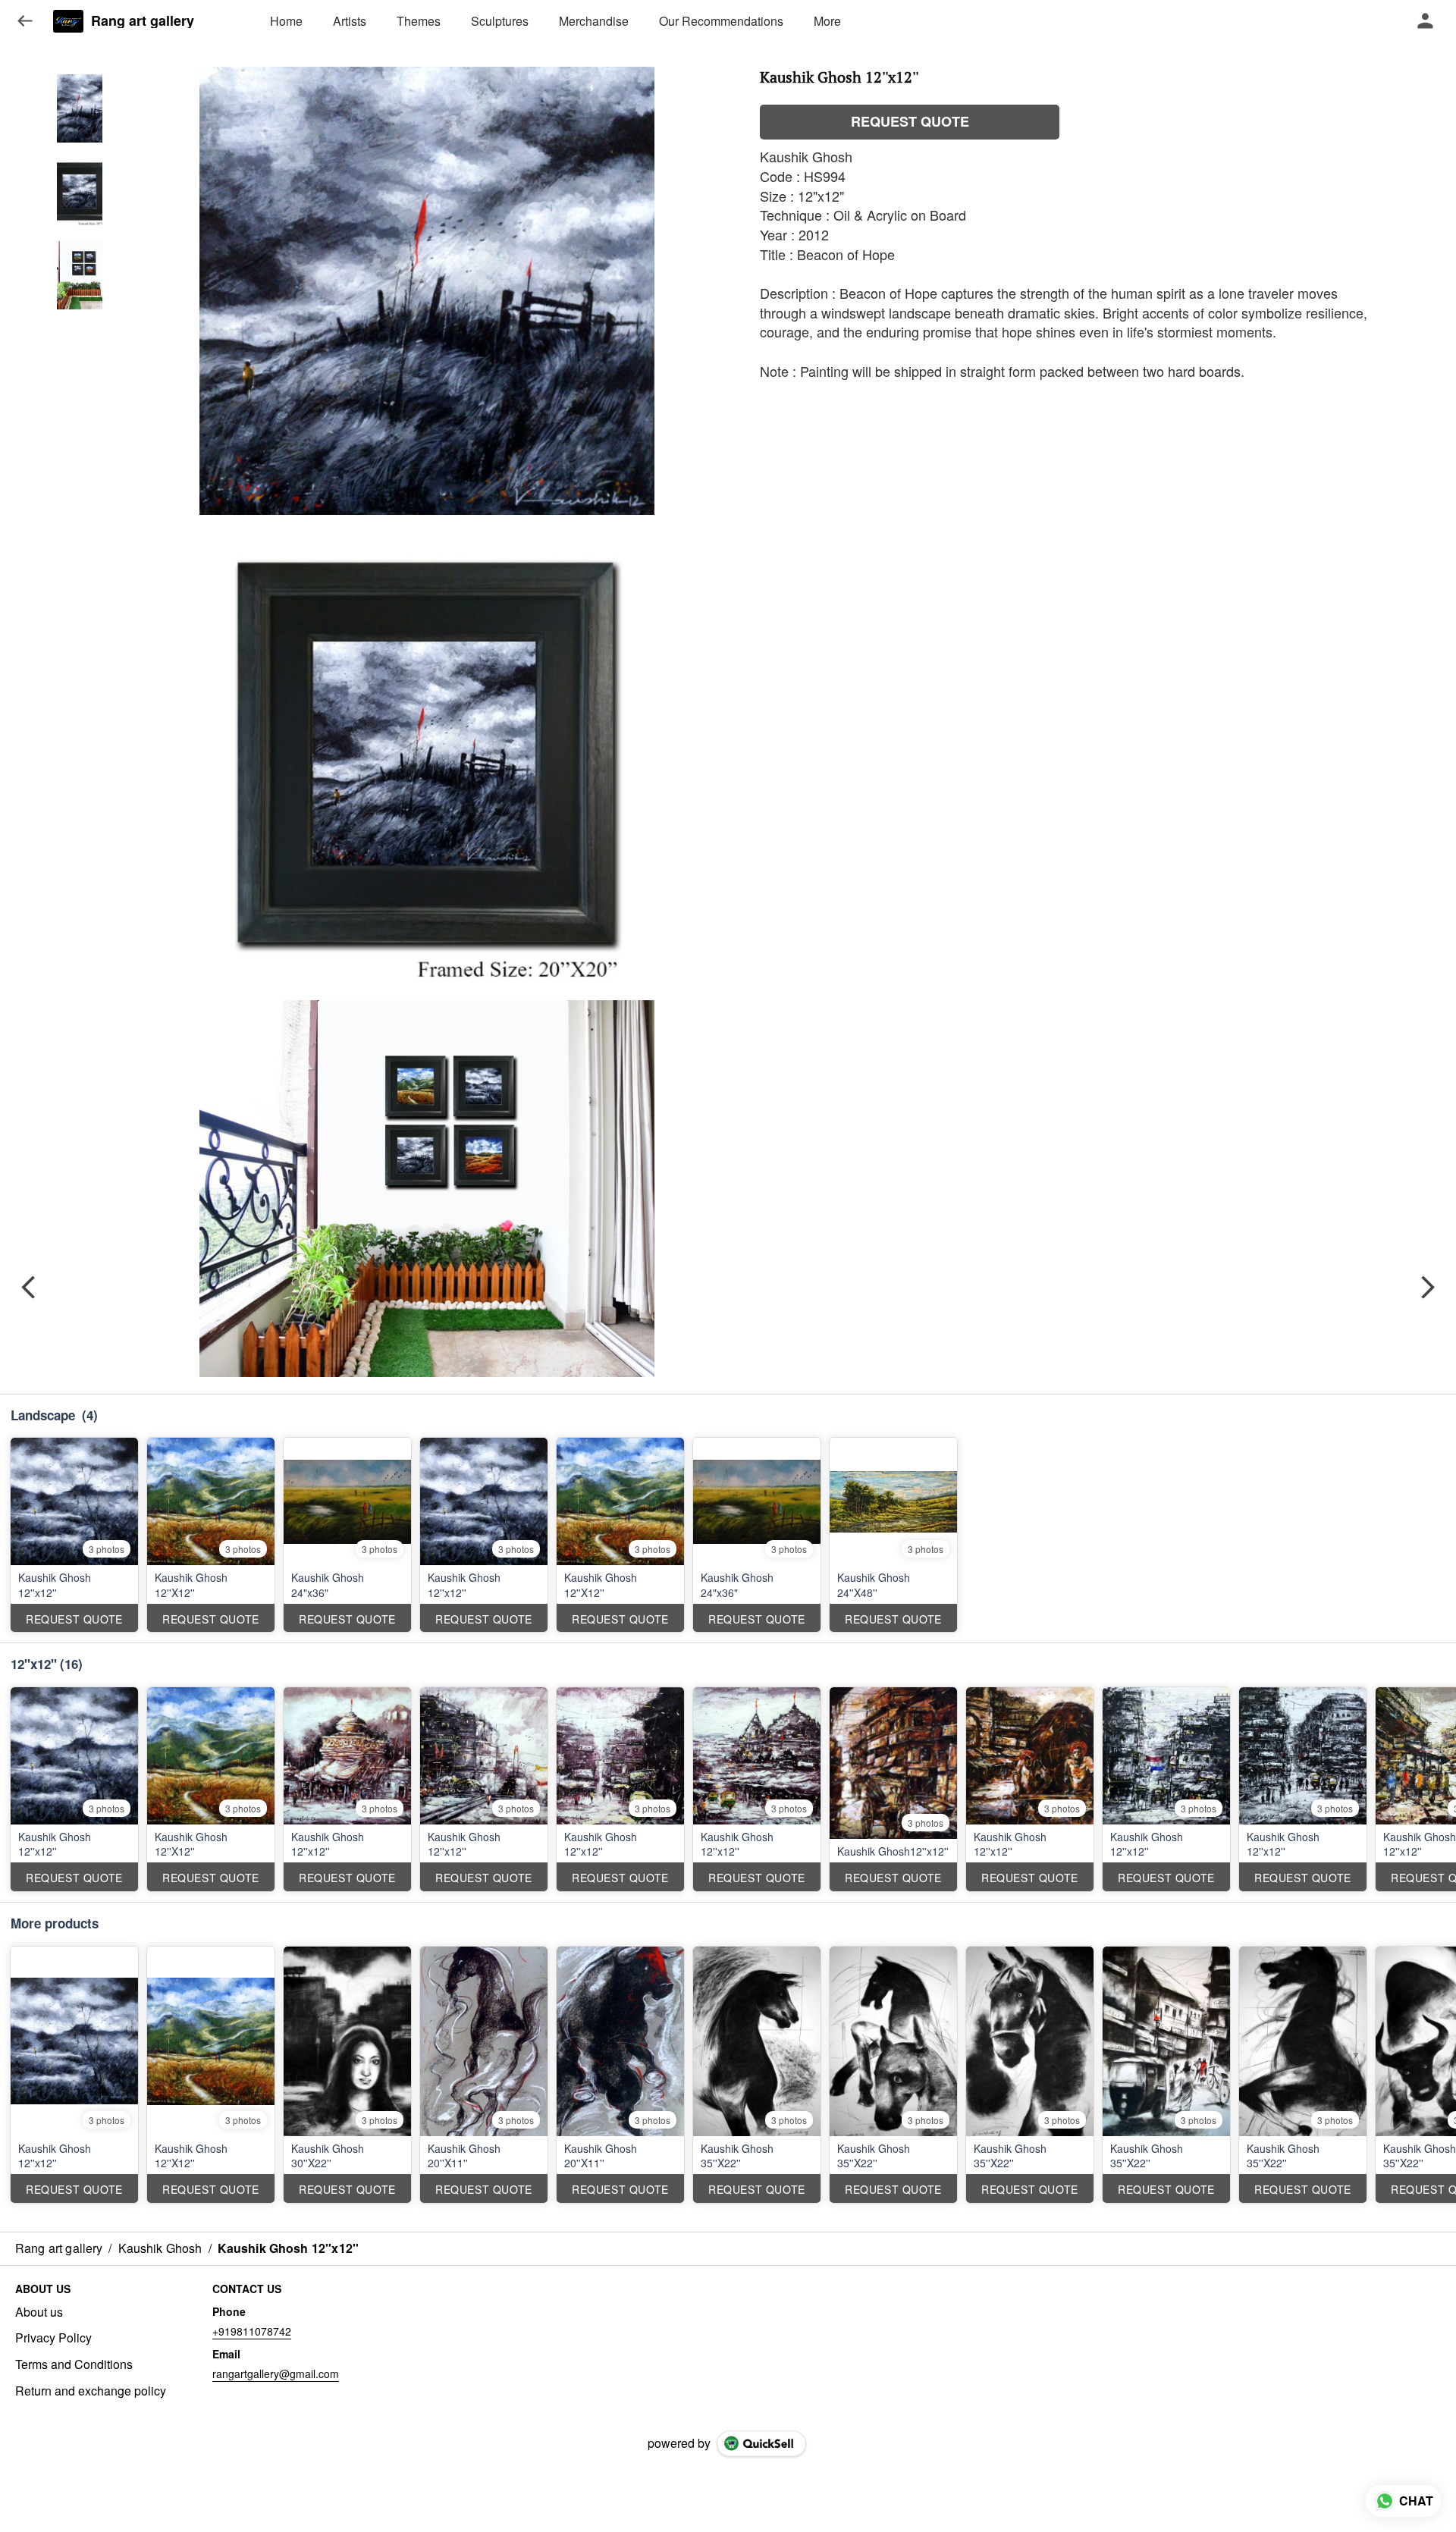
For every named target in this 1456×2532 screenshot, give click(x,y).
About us (39, 2312)
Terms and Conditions (74, 2364)
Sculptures (500, 21)
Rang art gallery (143, 21)
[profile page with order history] (1426, 21)
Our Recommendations (721, 21)
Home (286, 21)
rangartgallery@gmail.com (276, 2374)
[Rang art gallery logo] (68, 21)
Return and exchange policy (91, 2391)
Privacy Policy (53, 2338)
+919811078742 (252, 2331)
